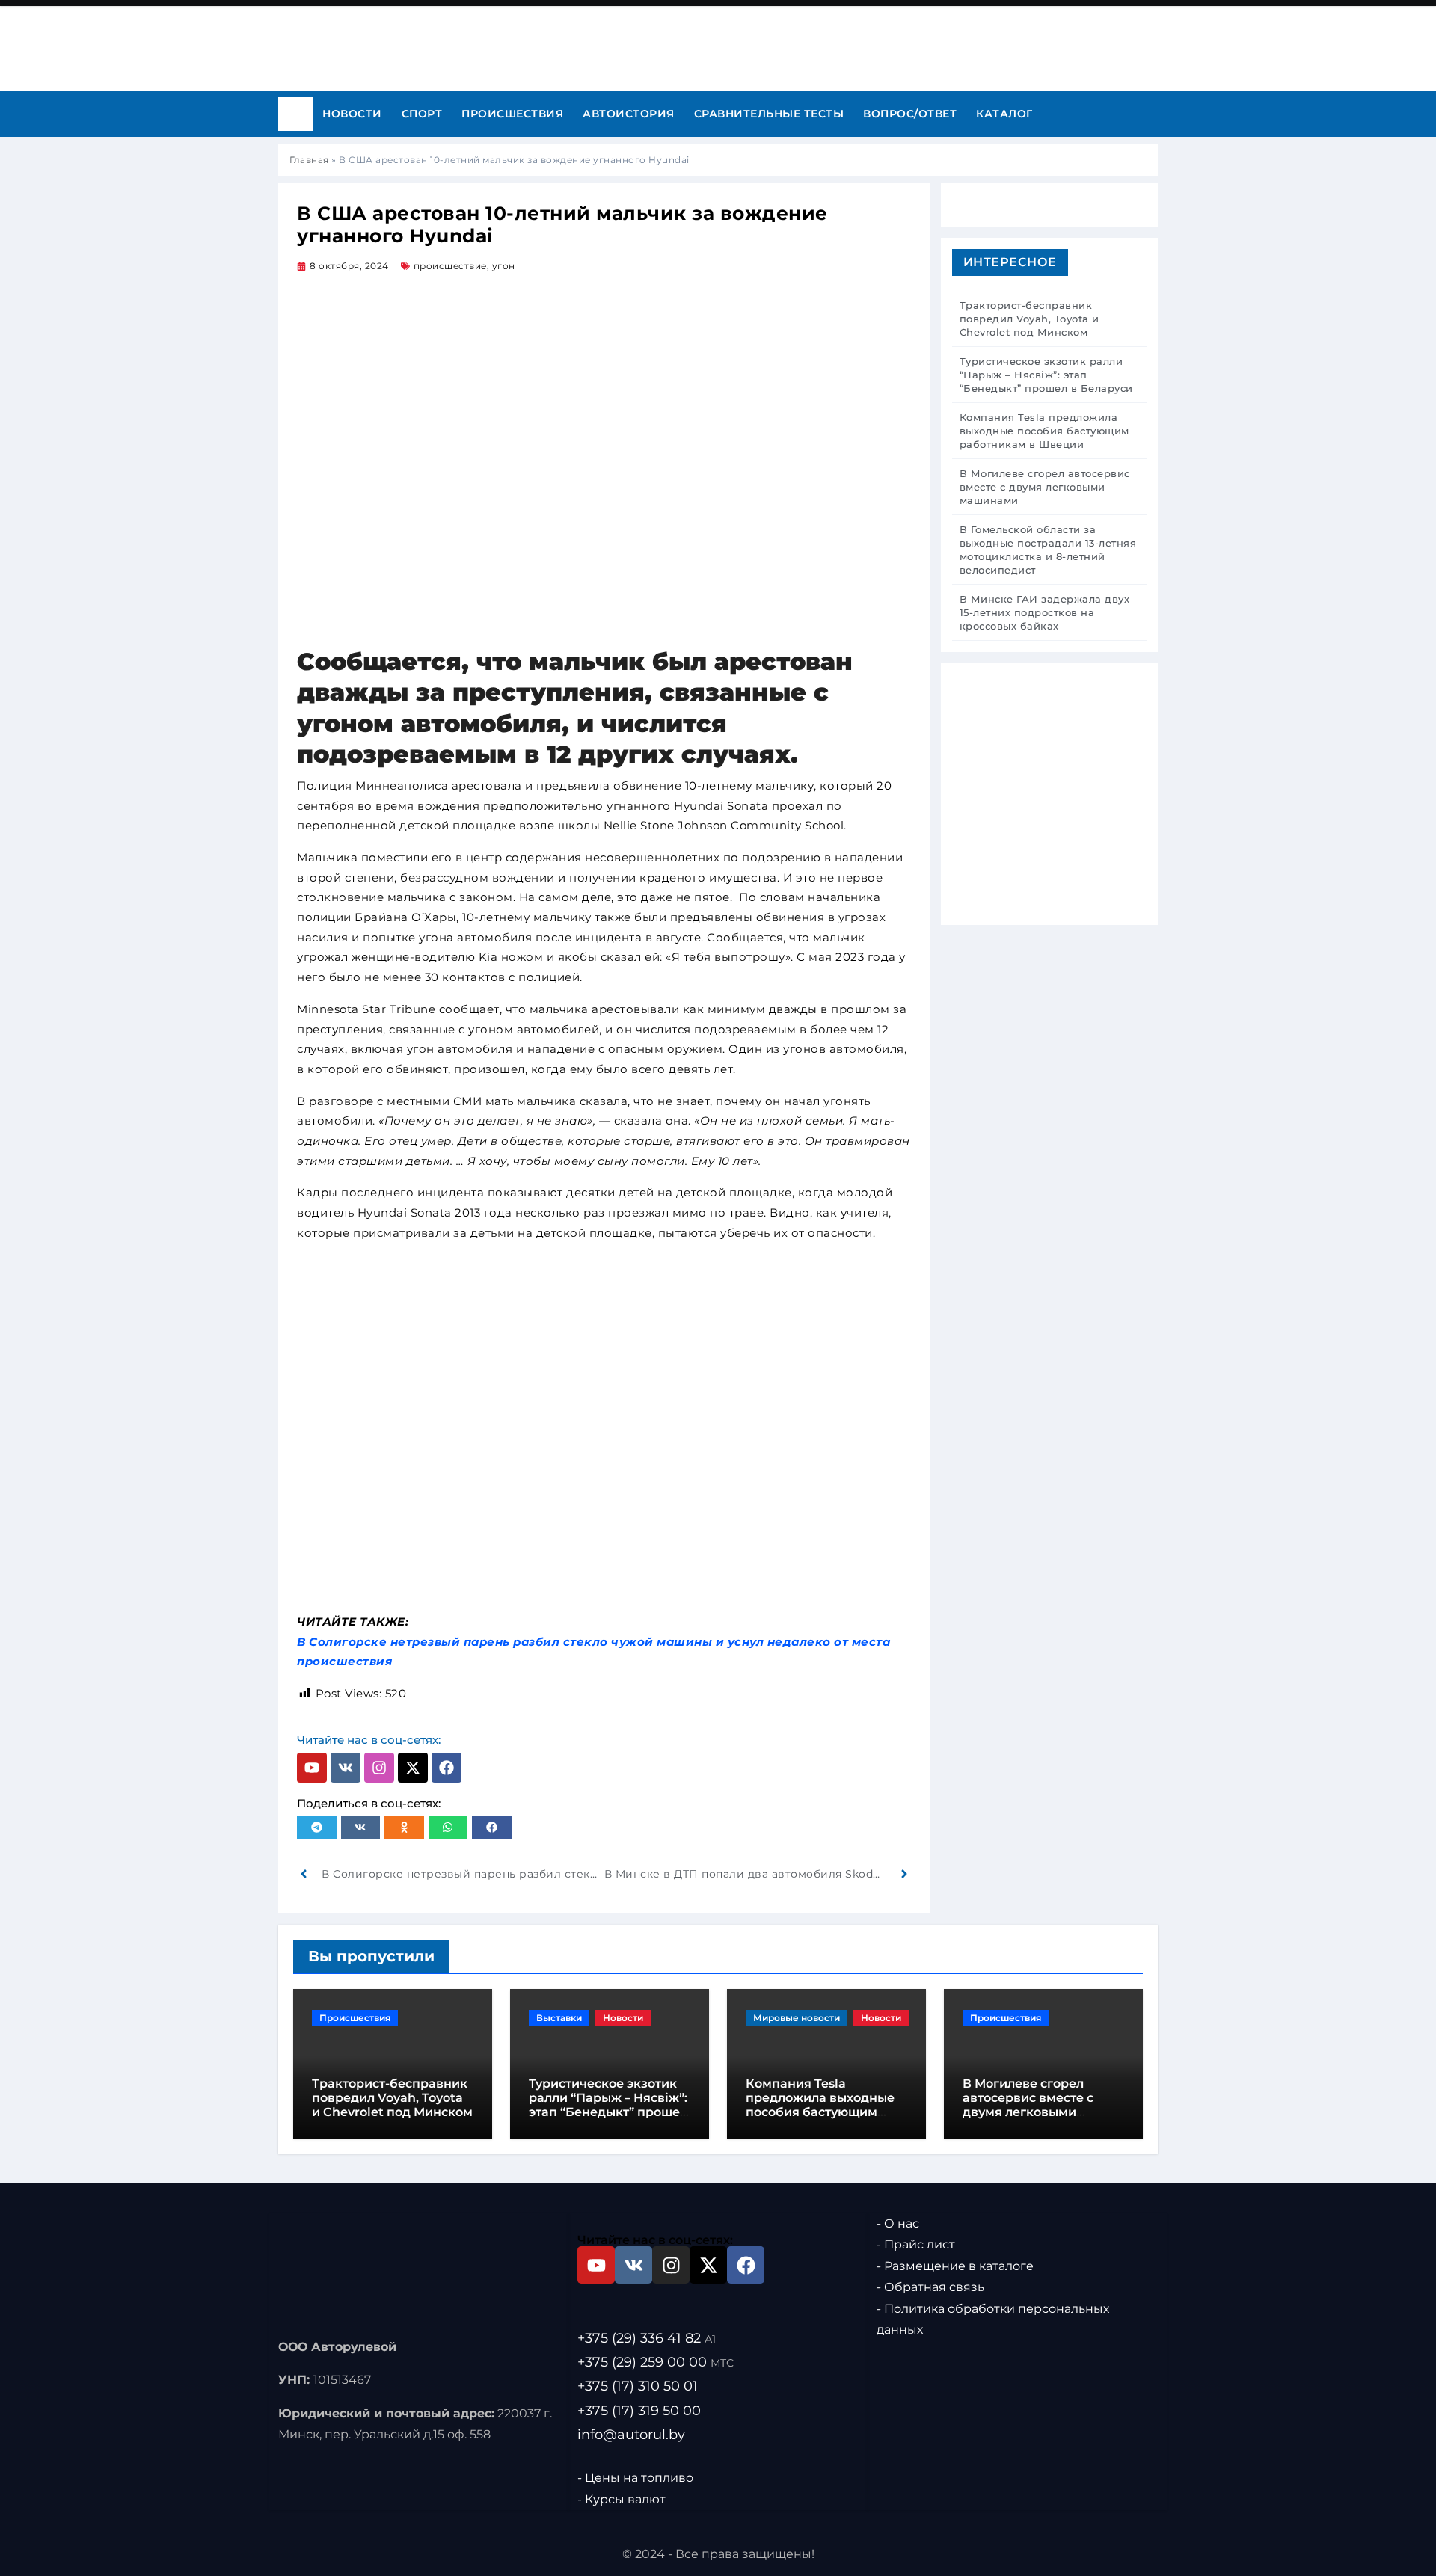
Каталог (1004, 114)
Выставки (559, 2018)
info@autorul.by (631, 2434)
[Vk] (346, 1768)
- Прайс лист (916, 2244)
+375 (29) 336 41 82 (647, 2338)
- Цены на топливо (635, 2478)
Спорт (422, 114)
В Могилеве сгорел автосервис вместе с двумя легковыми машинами (1028, 2105)
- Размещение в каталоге (955, 2266)
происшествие (450, 266)
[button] (317, 1828)
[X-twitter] (413, 1768)
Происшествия (512, 114)
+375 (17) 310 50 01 (638, 2386)
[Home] (295, 114)
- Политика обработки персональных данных (993, 2319)
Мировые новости (797, 2018)
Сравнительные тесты (769, 114)
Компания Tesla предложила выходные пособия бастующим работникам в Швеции (820, 2105)
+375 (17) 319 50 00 (639, 2410)
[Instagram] (379, 1768)
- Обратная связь (930, 2287)
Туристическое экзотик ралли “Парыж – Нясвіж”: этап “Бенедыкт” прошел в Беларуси (608, 2105)
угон (504, 266)
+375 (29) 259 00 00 (656, 2362)
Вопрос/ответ (910, 114)
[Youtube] (312, 1768)
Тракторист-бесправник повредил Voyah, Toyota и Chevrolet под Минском (392, 2098)
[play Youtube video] (604, 1427)
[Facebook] (447, 1768)
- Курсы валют (622, 2499)
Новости (352, 114)
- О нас (898, 2223)
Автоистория (629, 114)
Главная (309, 160)
